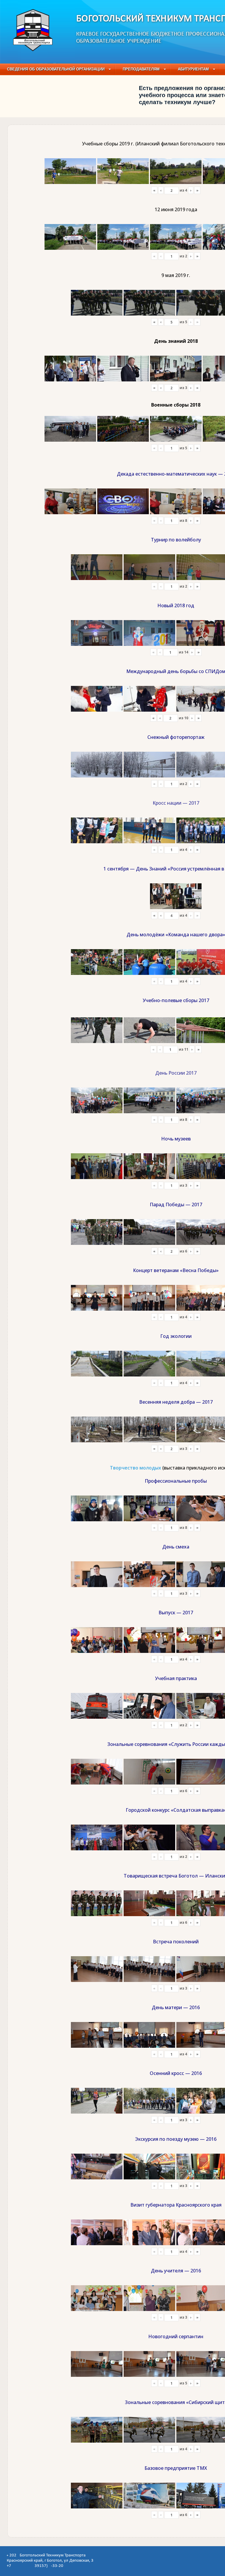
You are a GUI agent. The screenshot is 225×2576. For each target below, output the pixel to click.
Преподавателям (141, 69)
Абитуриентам (193, 69)
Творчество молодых (135, 1468)
